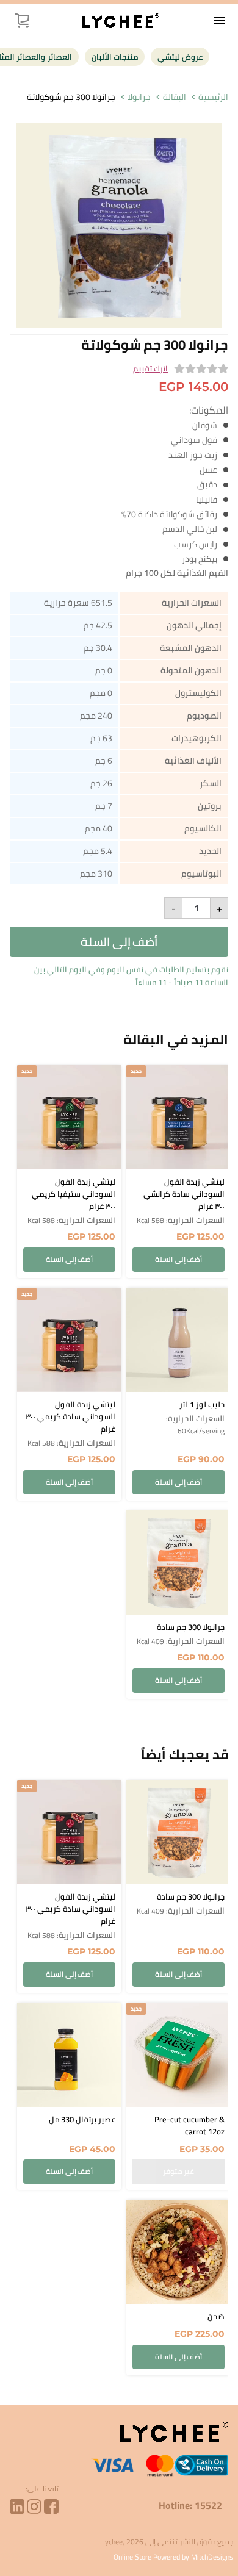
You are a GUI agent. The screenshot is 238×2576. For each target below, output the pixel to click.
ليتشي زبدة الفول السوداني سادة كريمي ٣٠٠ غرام (70, 1416)
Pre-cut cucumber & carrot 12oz (189, 2125)
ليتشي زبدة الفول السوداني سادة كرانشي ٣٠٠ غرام (184, 1194)
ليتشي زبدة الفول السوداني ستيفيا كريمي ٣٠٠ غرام (74, 1194)
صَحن (216, 2316)
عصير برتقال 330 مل (82, 2119)
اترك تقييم (150, 369)
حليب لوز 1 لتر (202, 1404)
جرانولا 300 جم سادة (191, 1627)
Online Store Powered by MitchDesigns (173, 2557)
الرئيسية (213, 97)
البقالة (175, 97)
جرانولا (139, 97)
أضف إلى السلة (119, 942)
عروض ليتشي (180, 57)
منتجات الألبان (115, 57)
